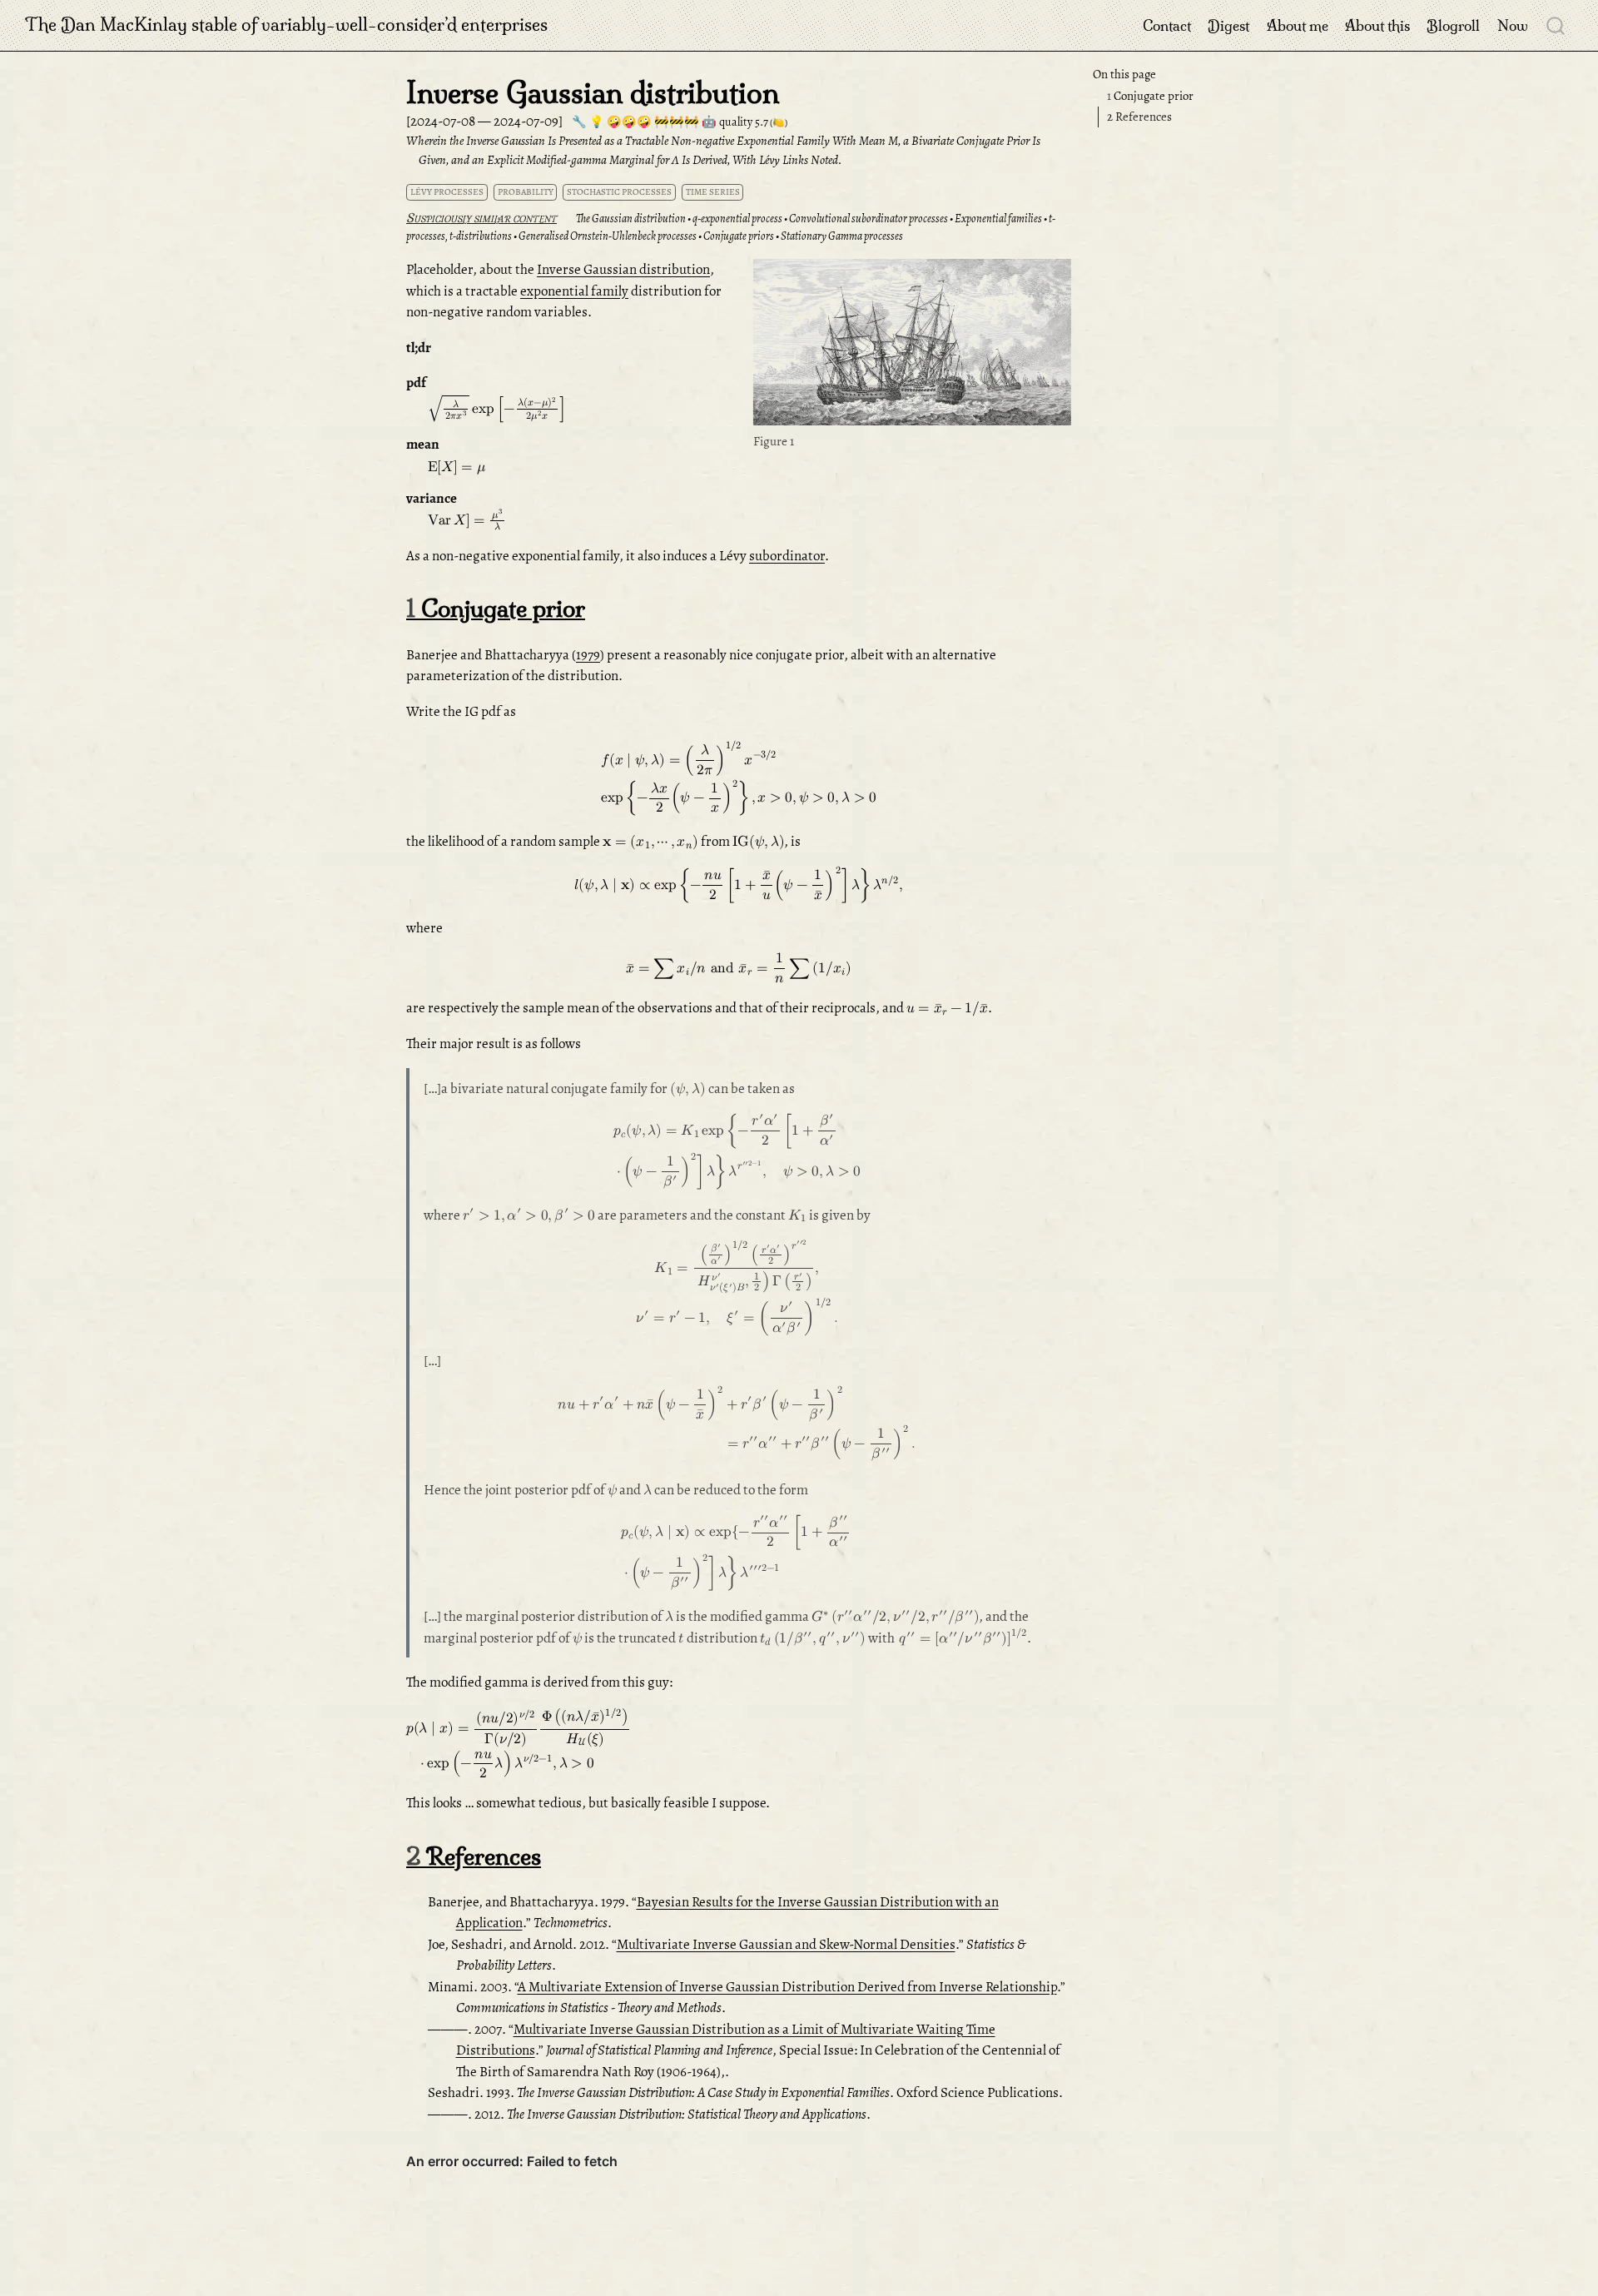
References (1139, 117)
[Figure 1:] (912, 344)
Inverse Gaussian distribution (623, 269)
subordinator (787, 556)
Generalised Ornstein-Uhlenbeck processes (608, 236)
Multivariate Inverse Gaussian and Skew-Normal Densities (786, 1944)
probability (526, 192)
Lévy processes (447, 192)
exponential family (574, 291)
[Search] (1556, 25)
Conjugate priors (739, 236)
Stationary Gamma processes (842, 236)
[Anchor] (565, 217)
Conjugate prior (1150, 96)
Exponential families (998, 219)
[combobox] (1556, 25)
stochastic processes (619, 192)
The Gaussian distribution (631, 219)
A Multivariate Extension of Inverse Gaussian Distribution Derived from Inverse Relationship (787, 1987)
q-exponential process (737, 219)
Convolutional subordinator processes (868, 219)
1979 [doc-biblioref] (588, 655)
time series (713, 192)
